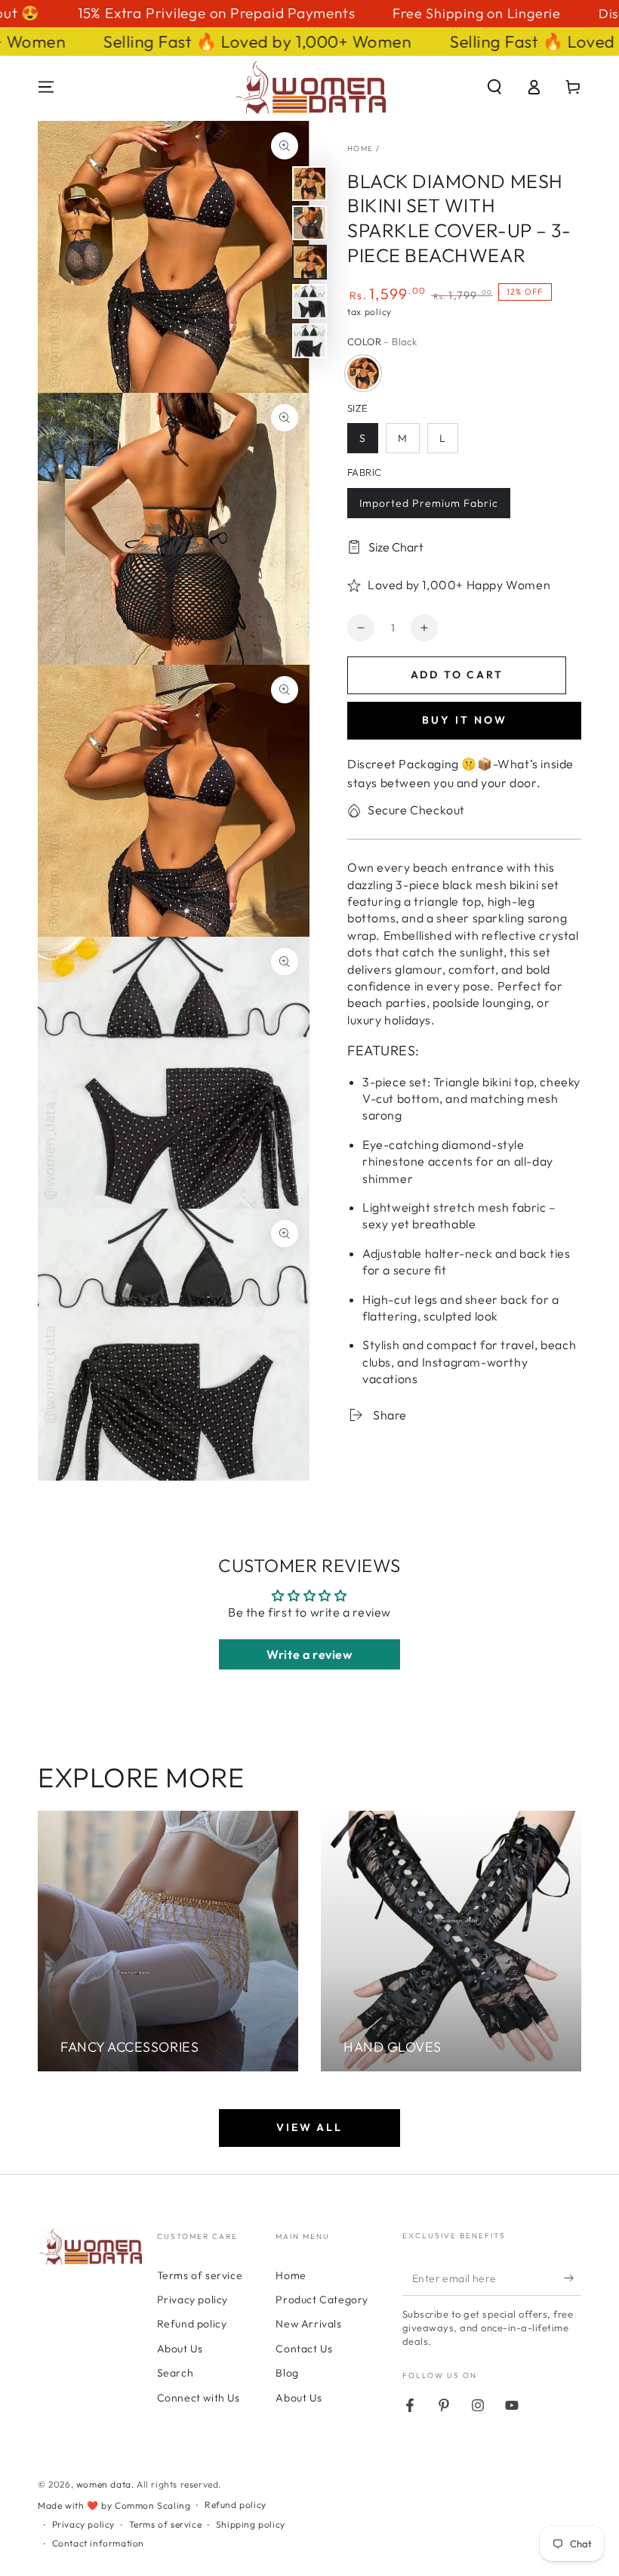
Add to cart (457, 675)
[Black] (363, 373)
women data (104, 2484)
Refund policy (192, 2324)
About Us (180, 2349)
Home (360, 148)
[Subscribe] (573, 2278)
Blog (287, 2373)
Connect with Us (199, 2398)
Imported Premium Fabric (429, 503)
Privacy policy (192, 2300)
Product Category (322, 2300)
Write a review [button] (309, 1654)
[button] (494, 87)
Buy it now (465, 720)
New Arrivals (308, 2324)
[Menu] (46, 87)
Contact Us (304, 2349)
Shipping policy (251, 2524)
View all (309, 2127)
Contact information (98, 2543)
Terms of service (200, 2275)
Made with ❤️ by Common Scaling (114, 2505)
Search (176, 2373)
